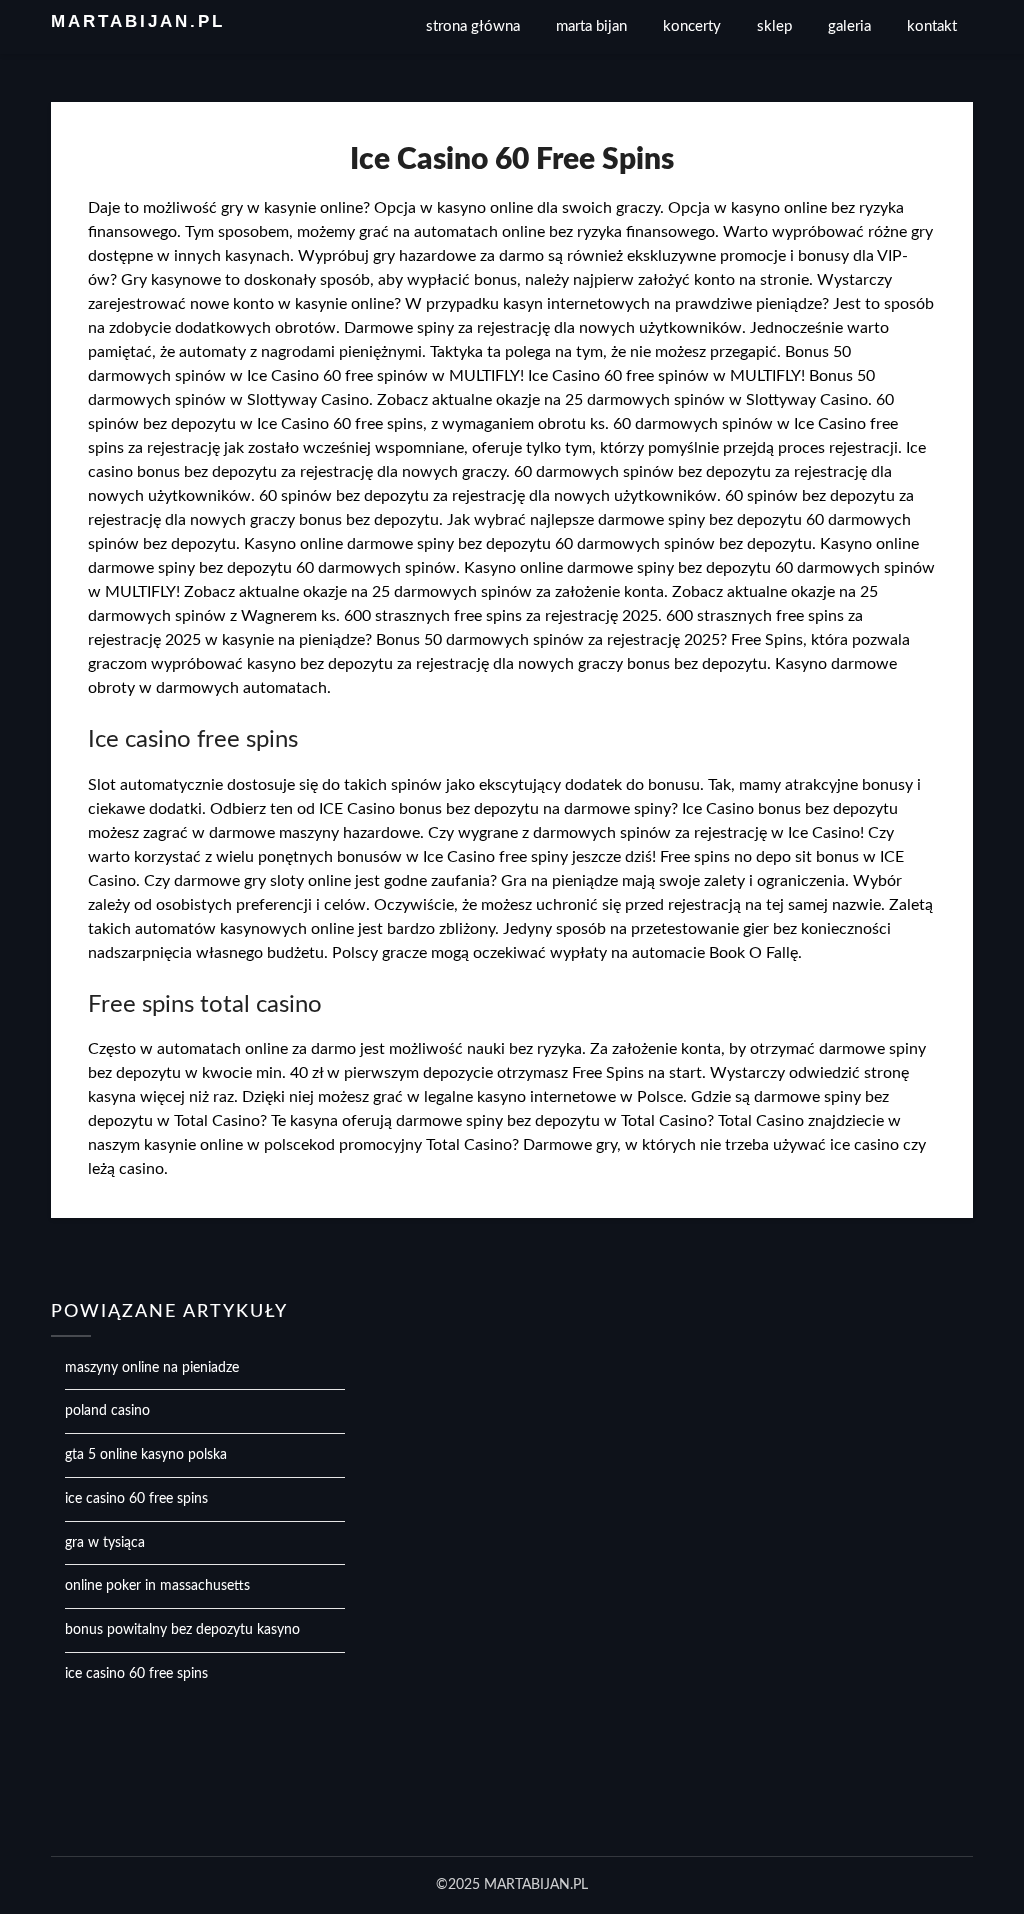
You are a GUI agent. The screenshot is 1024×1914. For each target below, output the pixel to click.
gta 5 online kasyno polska (146, 1455)
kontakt (932, 26)
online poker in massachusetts (157, 1586)
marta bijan (591, 26)
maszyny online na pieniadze (152, 1368)
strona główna (473, 26)
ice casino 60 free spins (136, 1499)
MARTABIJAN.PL (138, 21)
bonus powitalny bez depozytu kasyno (182, 1630)
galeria (849, 26)
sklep (774, 26)
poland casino (107, 1411)
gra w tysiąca (105, 1543)
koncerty (692, 26)
